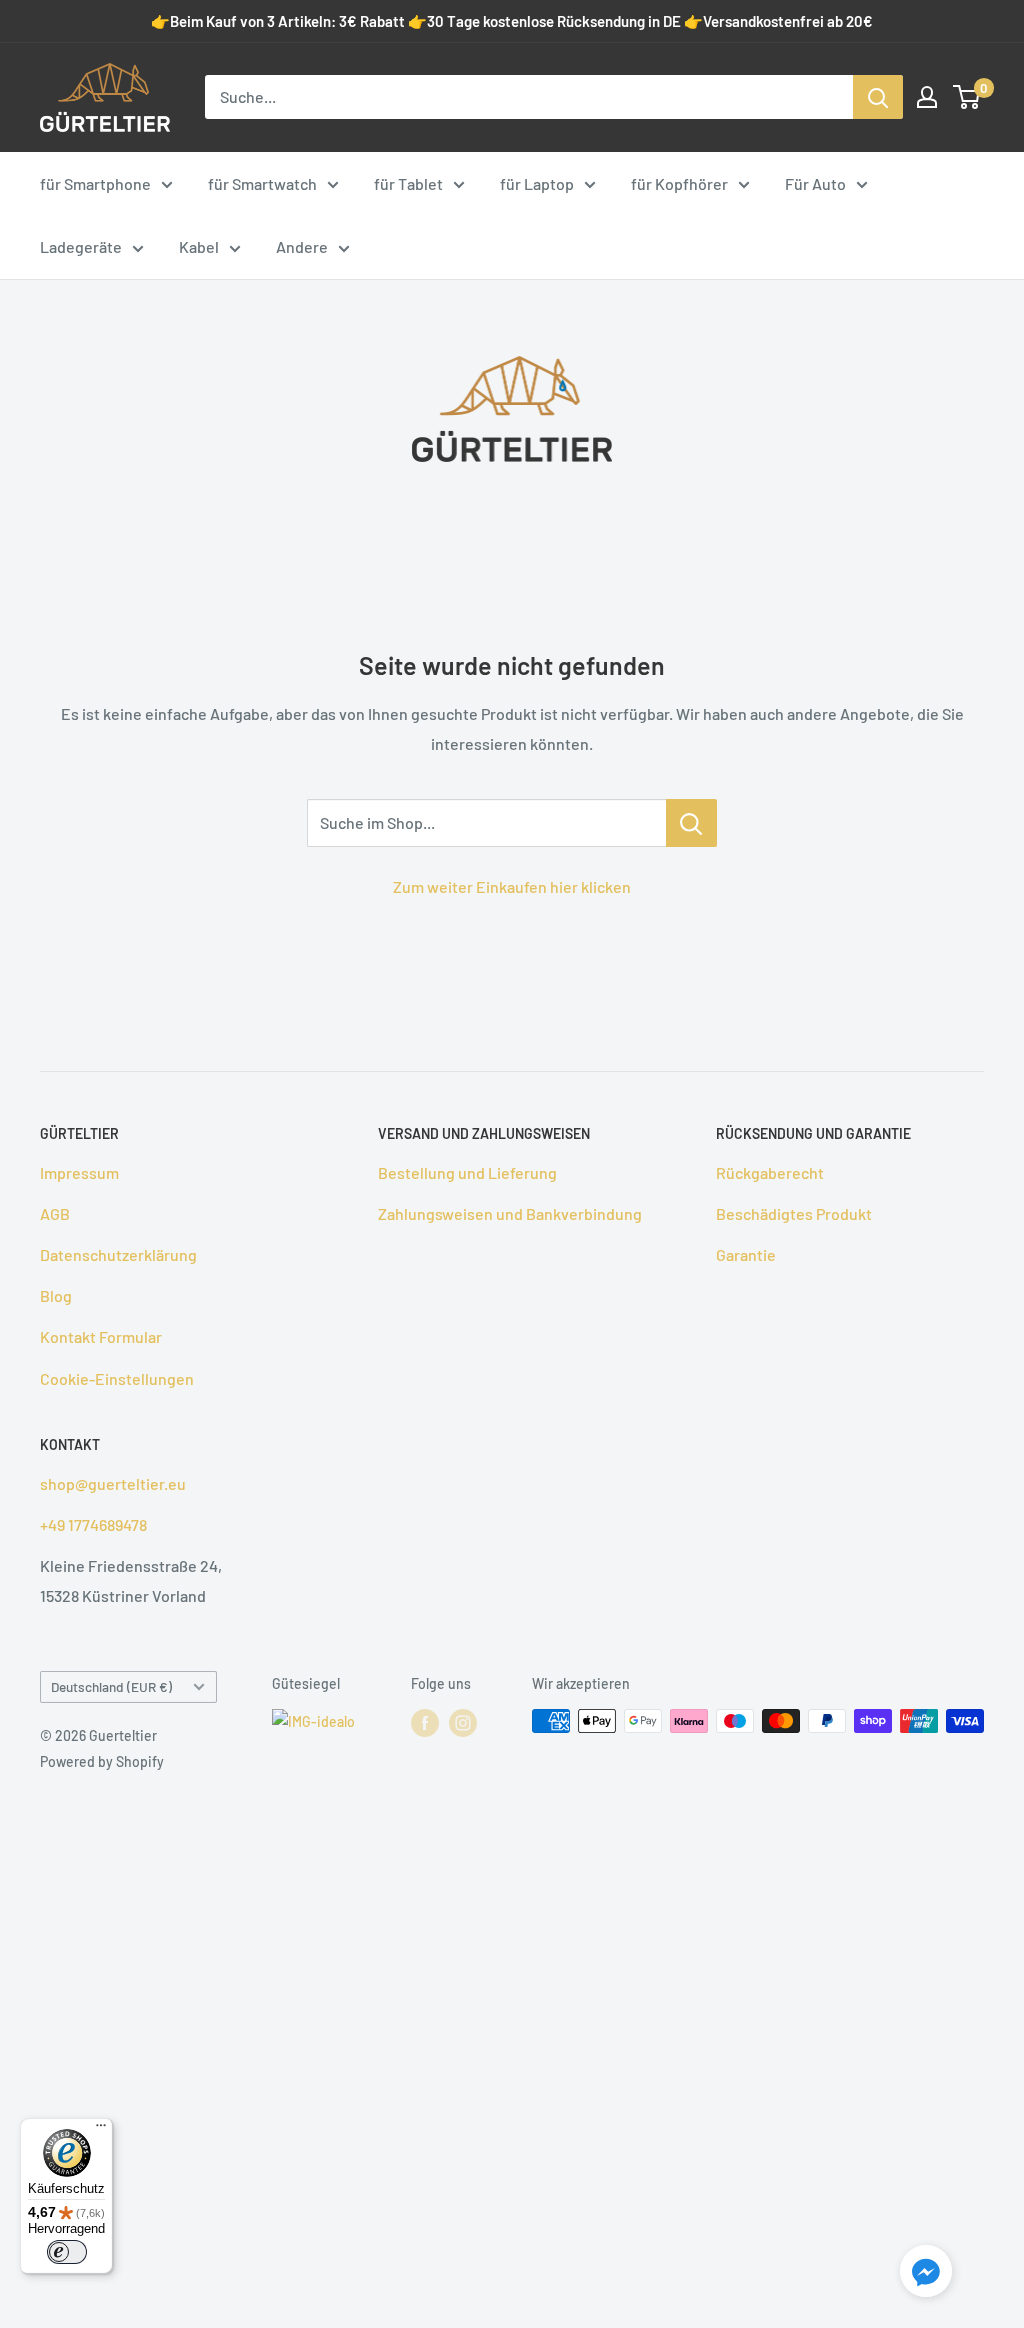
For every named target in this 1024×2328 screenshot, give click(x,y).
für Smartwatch (262, 183)
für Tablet (408, 183)
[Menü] (101, 2130)
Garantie (746, 1254)
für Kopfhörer (679, 183)
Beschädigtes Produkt (794, 1213)
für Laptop (537, 183)
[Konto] (927, 97)
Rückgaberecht (770, 1172)
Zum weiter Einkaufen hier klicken (512, 886)
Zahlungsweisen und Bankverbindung (510, 1213)
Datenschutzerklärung (118, 1254)
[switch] (67, 2252)
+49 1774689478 (93, 1524)
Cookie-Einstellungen (117, 1378)
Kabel (199, 246)
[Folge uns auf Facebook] (425, 1723)
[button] (926, 2275)
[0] (967, 97)
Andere (302, 246)
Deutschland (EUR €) (111, 1686)
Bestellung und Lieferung (467, 1172)
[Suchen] (878, 97)
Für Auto (815, 183)
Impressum (79, 1172)
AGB (55, 1213)
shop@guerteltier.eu (113, 1483)
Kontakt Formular (101, 1336)
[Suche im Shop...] (691, 823)
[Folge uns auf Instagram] (463, 1723)
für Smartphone (95, 183)
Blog (56, 1295)
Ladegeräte (81, 246)
